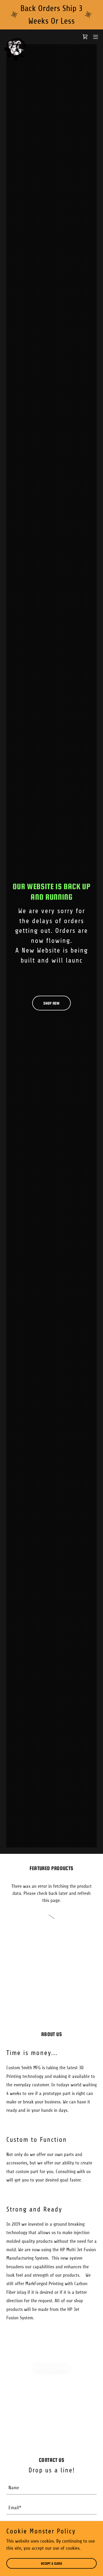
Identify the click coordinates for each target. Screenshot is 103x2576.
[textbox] (51, 2407)
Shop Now (51, 1003)
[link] (15, 37)
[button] (96, 37)
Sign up (51, 2428)
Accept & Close (51, 2564)
